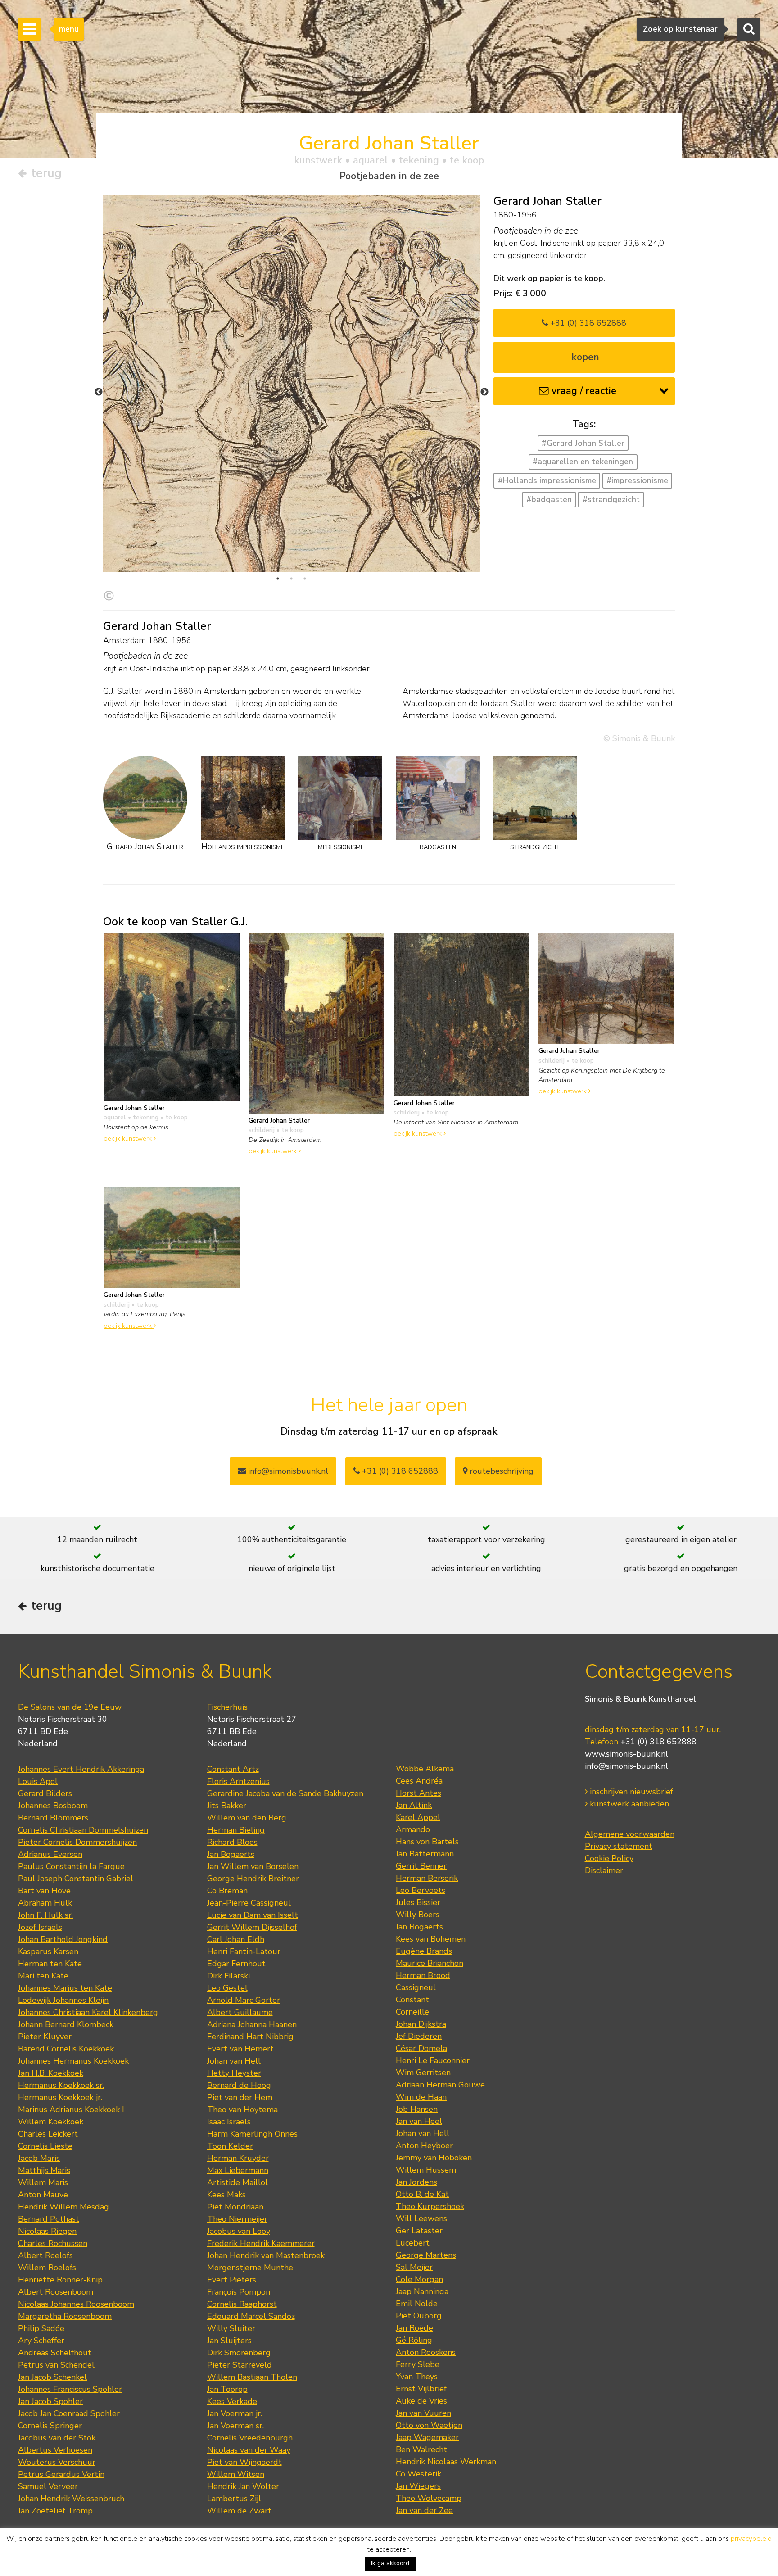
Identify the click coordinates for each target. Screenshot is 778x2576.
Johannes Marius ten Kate (65, 1988)
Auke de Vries (421, 2401)
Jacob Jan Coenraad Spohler (69, 2413)
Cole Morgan (419, 2279)
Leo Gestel (227, 1988)
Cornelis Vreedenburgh (250, 2438)
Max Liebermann (238, 2170)
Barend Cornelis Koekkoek (66, 2049)
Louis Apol (38, 1781)
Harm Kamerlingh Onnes (252, 2134)
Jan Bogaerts (231, 1854)
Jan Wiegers (418, 2486)
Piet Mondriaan (235, 2207)
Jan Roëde (414, 2328)
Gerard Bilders (45, 1793)
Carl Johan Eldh (236, 1939)
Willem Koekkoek (51, 2122)
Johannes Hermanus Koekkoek (73, 2061)
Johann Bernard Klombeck (66, 2024)
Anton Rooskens (426, 2352)
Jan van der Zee (424, 2510)
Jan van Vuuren (423, 2413)
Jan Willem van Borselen (253, 1866)
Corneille (412, 2012)
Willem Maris (43, 2182)
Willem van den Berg (247, 1818)
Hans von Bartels (427, 1842)
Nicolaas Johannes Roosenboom (76, 2304)
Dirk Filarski (228, 1976)
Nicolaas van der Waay (249, 2450)
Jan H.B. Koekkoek (51, 2073)
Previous (99, 392)
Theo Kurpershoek (430, 2206)
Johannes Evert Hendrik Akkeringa (81, 1769)
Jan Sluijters (229, 2341)
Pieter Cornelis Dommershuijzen (77, 1842)
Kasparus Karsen (48, 1951)
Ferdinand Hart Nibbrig (250, 2037)
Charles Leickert (48, 2134)
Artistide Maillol (237, 2182)
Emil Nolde (417, 2304)
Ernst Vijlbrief (421, 2389)
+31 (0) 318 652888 (587, 323)
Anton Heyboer (424, 2146)
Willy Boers (418, 1915)
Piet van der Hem (240, 2097)
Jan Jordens (416, 2182)
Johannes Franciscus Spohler (70, 2389)
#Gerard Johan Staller (583, 443)
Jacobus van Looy (239, 2231)
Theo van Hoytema (242, 2110)
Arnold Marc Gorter (244, 2000)
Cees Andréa (419, 1781)
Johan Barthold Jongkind (63, 1939)
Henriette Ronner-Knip (60, 2280)
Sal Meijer (414, 2267)
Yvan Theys (417, 2377)
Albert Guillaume (240, 2012)
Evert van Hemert (240, 2049)
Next (484, 392)
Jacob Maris (39, 2158)
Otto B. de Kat (422, 2194)
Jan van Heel (419, 2121)
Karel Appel (418, 1817)
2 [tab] (291, 579)
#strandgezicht (611, 499)
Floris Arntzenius (238, 1781)
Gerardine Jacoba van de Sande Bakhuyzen (285, 1793)
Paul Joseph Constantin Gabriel (76, 1879)
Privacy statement (619, 1846)
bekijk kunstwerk (129, 1138)
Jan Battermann (425, 1854)
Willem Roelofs (47, 2268)
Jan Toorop (227, 2389)
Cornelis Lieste (45, 2146)
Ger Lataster (419, 2231)
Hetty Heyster (234, 2073)
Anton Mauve (43, 2195)
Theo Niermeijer (237, 2219)
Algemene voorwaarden (630, 1834)
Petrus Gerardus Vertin (61, 2474)
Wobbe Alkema (425, 1769)
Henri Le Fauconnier (433, 2060)
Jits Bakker (227, 1806)
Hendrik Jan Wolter (243, 2486)
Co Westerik (418, 2474)
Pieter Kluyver (45, 2037)
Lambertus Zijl (234, 2499)
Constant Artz (233, 1769)
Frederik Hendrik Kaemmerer (261, 2243)
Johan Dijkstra (421, 2024)
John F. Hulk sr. (45, 1915)
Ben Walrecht (421, 2449)
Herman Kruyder (238, 2158)
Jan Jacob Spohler (50, 2401)
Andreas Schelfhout (55, 2353)
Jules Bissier (418, 1902)
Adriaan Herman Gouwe (440, 2085)
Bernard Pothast (49, 2219)
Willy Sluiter (231, 2328)
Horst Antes (418, 1793)
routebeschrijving (500, 1471)
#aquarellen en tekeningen (583, 462)
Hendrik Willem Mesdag (63, 2207)
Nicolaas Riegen (47, 2231)
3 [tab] (305, 579)
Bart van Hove (44, 1891)
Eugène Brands (424, 1951)
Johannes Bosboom (53, 1806)
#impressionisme (637, 480)
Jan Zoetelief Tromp (55, 2511)
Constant (412, 2000)
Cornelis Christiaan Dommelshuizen (83, 1830)
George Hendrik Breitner (253, 1879)
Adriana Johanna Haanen (252, 2024)
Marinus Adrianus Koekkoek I (71, 2110)
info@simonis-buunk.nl (626, 1766)
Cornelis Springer (50, 2426)
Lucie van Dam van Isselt (253, 1915)
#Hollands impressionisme (547, 480)
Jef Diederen (419, 2036)
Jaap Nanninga (422, 2291)
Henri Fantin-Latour (244, 1951)
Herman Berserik (427, 1878)
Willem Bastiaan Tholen (252, 2377)
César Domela (421, 2048)
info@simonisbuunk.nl (287, 1471)
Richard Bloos (232, 1842)
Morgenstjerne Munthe (250, 2268)
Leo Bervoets (421, 1890)
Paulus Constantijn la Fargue (71, 1866)
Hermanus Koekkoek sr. (61, 2085)
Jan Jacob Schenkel (52, 2377)
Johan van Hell (234, 2061)
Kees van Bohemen (431, 1939)
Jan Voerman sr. (235, 2426)
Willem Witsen (236, 2474)
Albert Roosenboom (56, 2292)
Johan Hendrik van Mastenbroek (266, 2255)
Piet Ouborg (419, 2316)
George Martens (426, 2255)
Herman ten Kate (50, 1964)
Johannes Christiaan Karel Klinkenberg (88, 2012)
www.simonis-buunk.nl (626, 1754)
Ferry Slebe (418, 2364)
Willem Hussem (426, 2170)
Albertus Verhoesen (55, 2450)
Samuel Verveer (48, 2486)
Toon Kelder (230, 2146)
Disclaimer (604, 1870)
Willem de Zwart (239, 2511)
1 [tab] (278, 579)
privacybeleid (751, 2539)
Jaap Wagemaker (427, 2437)
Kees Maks (226, 2195)
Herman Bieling (236, 1830)
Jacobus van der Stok (57, 2438)
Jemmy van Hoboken (434, 2158)
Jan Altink (414, 1805)
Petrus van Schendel (56, 2365)
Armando (413, 1829)
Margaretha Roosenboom (65, 2316)
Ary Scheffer (41, 2341)
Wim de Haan (421, 2097)
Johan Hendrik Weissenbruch (71, 2499)
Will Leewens (421, 2218)
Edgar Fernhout (236, 1964)
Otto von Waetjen (429, 2425)
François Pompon (239, 2292)
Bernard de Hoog (239, 2085)
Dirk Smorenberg (239, 2353)
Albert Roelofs (45, 2255)
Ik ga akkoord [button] (390, 2563)
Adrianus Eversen (50, 1854)
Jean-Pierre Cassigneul (249, 1903)
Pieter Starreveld (240, 2365)
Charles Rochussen (53, 2243)
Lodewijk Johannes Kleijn (63, 2000)
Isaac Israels (229, 2122)
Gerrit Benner (421, 1866)
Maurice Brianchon (430, 1963)
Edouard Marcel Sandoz (251, 2316)
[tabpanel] (292, 459)
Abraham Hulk (45, 1903)
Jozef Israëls (40, 1927)
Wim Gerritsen (423, 2073)
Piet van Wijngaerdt (244, 2462)
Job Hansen (417, 2109)
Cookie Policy (609, 1858)
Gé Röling (414, 2340)
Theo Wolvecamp (429, 2498)
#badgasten (549, 499)
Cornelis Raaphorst (242, 2304)
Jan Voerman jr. (235, 2413)
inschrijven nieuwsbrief (630, 1792)
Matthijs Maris (44, 2170)
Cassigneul (416, 1987)
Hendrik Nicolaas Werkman (446, 2462)
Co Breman (227, 1891)
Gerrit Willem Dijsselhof (252, 1927)
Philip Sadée (41, 2328)
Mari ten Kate (43, 1976)
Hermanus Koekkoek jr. (60, 2097)
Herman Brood (423, 1975)
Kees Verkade (232, 2401)
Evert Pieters (232, 2280)
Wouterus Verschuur (57, 2462)
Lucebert (413, 2243)
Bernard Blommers (53, 1818)
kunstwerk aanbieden (628, 1804)
